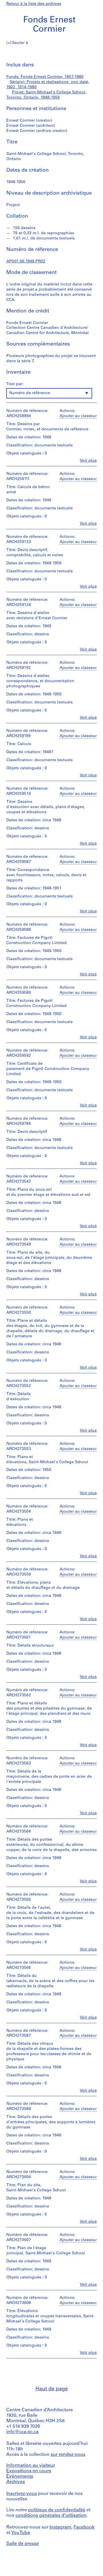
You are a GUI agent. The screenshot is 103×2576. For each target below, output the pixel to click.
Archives (16, 2482)
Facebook (84, 2527)
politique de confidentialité (57, 2510)
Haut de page (52, 2389)
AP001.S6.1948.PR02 (26, 261)
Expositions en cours (29, 2471)
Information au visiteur (31, 2466)
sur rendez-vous (68, 2455)
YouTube (21, 2533)
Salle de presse (23, 2544)
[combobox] (49, 393)
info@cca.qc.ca (22, 2432)
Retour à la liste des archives (34, 4)
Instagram (60, 2527)
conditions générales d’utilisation (51, 2516)
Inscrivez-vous (22, 2494)
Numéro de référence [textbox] (30, 393)
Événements (20, 2477)
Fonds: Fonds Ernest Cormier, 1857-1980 (45, 77)
